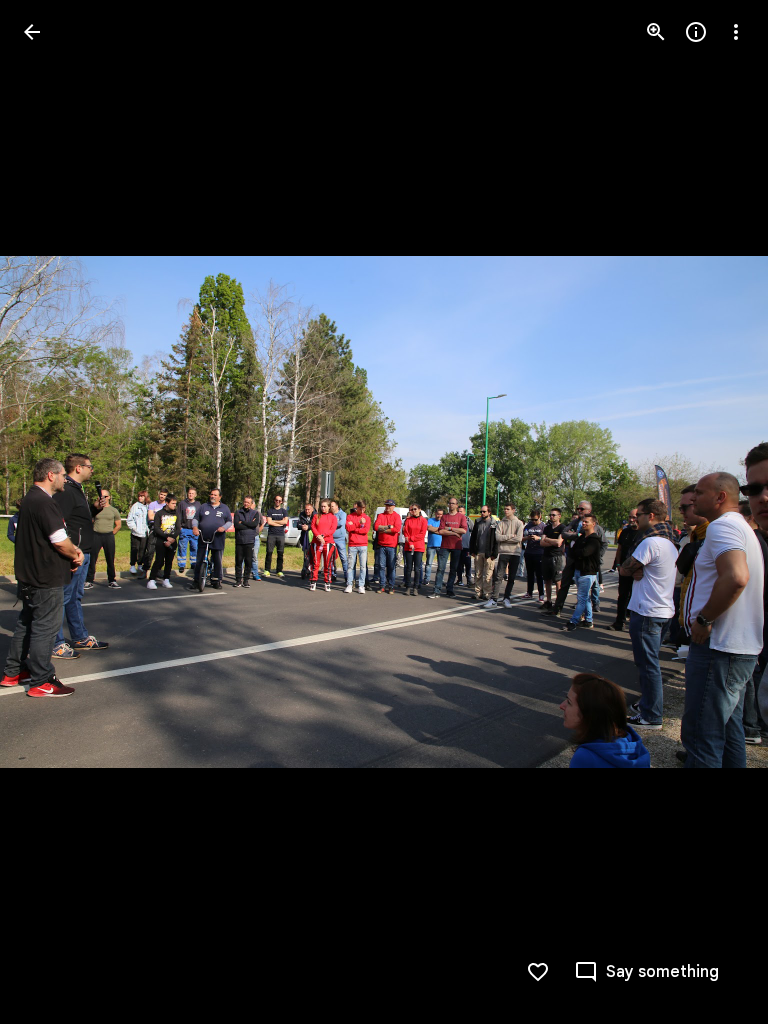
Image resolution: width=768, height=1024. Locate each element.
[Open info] (696, 32)
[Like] (538, 972)
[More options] (736, 32)
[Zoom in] (656, 32)
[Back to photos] (32, 32)
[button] (56, 512)
